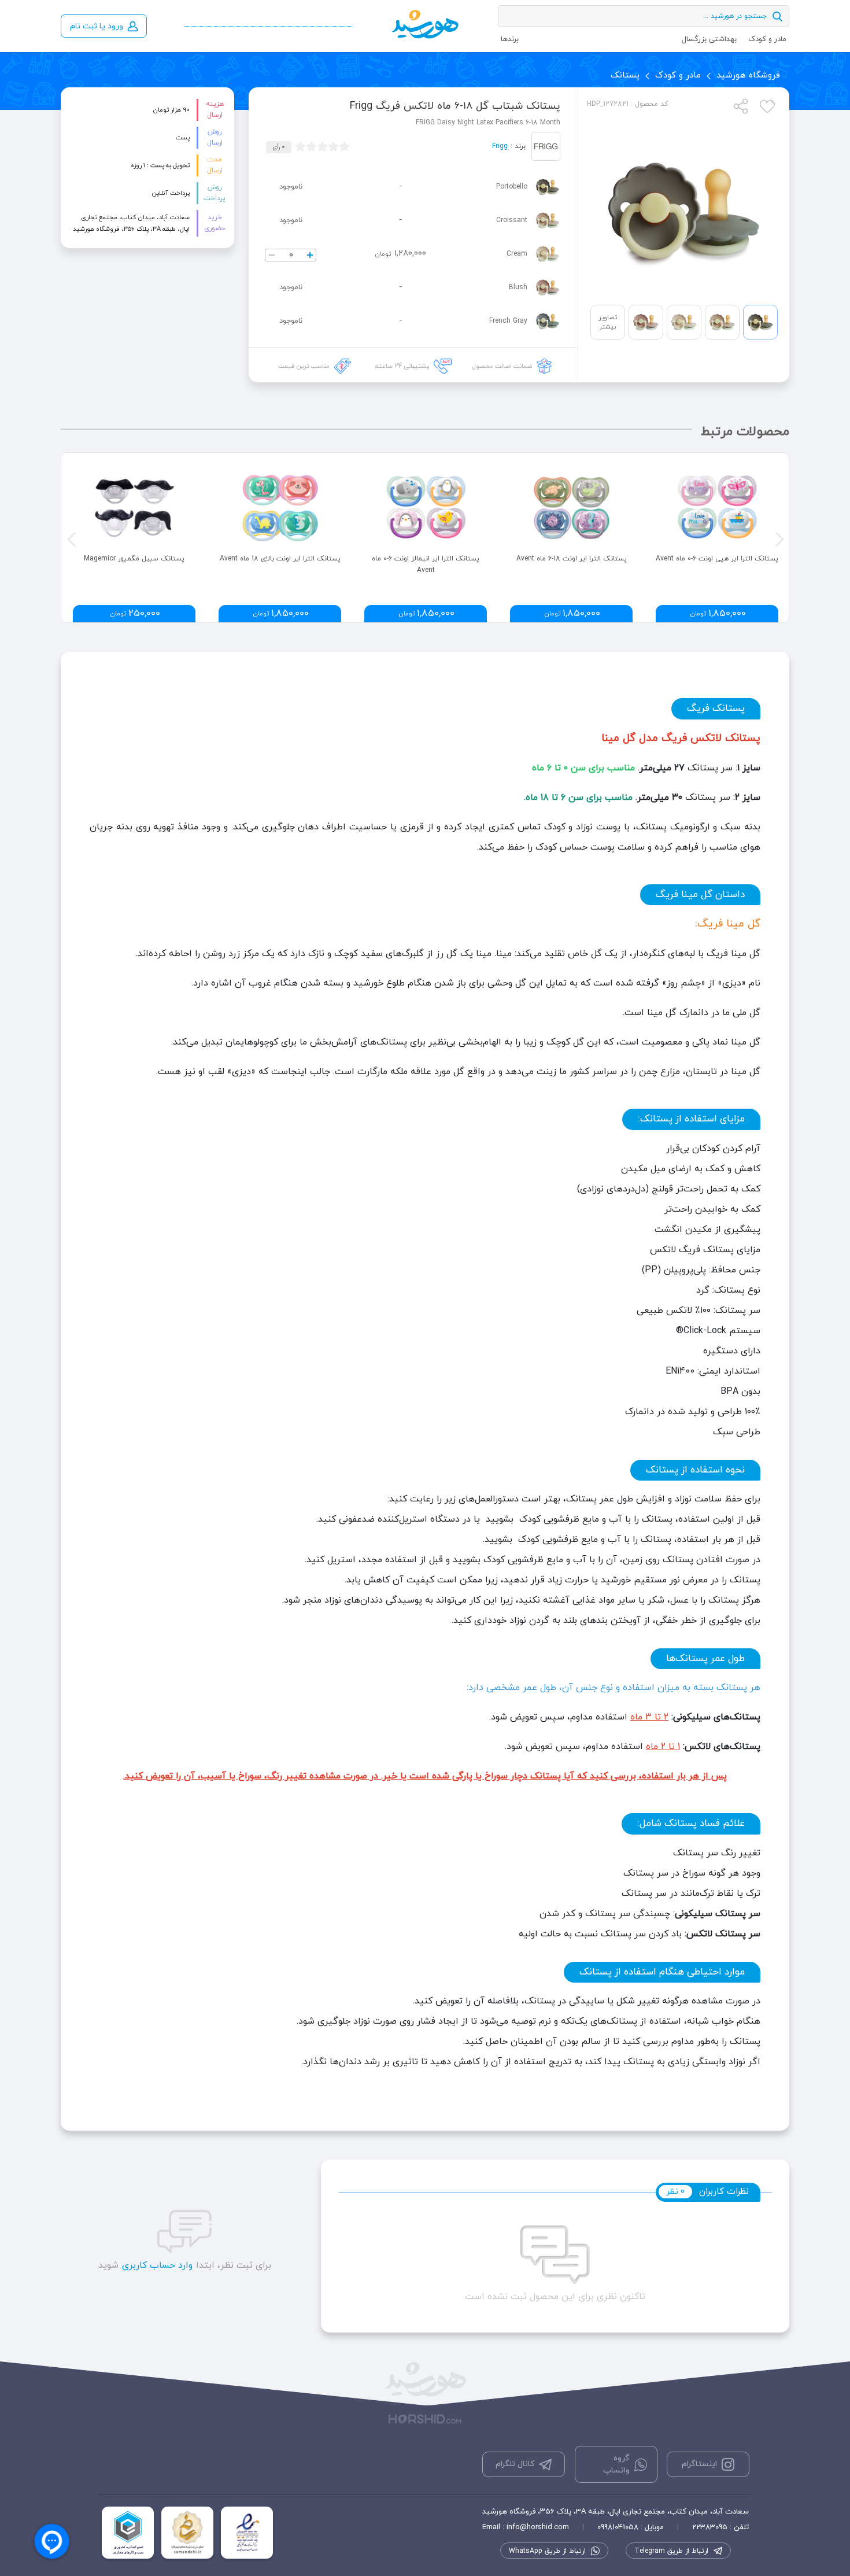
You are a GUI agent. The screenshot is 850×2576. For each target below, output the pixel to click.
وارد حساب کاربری (157, 2265)
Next (778, 538)
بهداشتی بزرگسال (709, 39)
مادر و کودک (767, 39)
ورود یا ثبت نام (97, 26)
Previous (70, 538)
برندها (510, 39)
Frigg (500, 146)
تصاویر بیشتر (608, 322)
